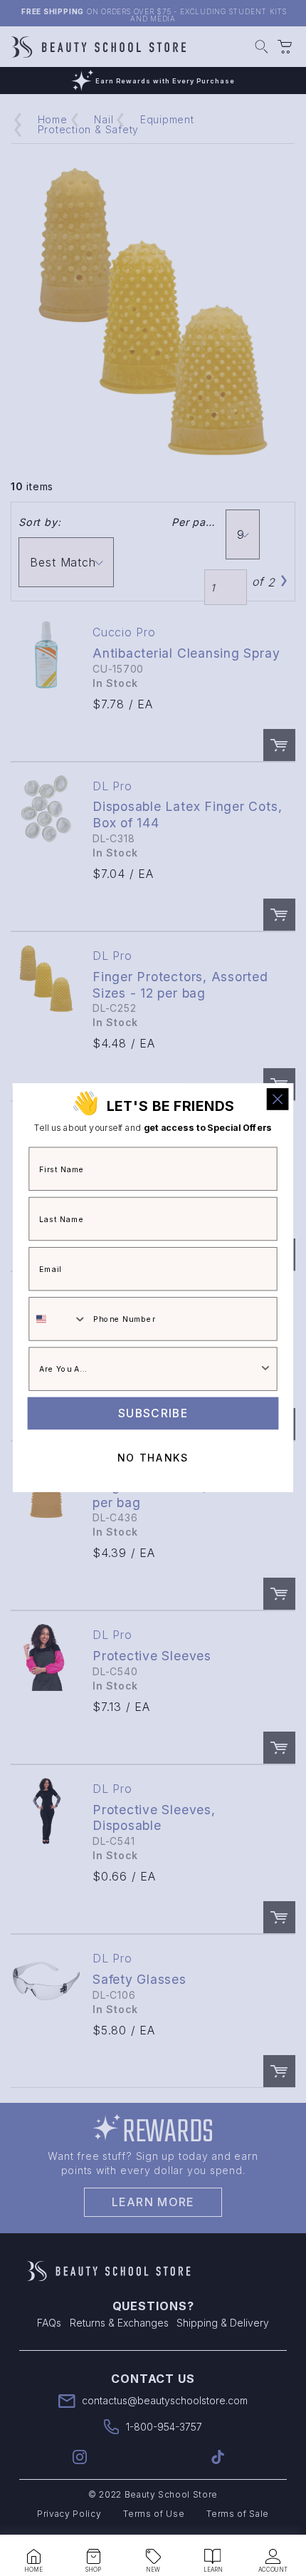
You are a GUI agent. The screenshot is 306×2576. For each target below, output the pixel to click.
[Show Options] (265, 1370)
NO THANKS (153, 1459)
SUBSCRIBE (153, 1413)
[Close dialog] (278, 1099)
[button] (33, 2557)
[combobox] (58, 1320)
